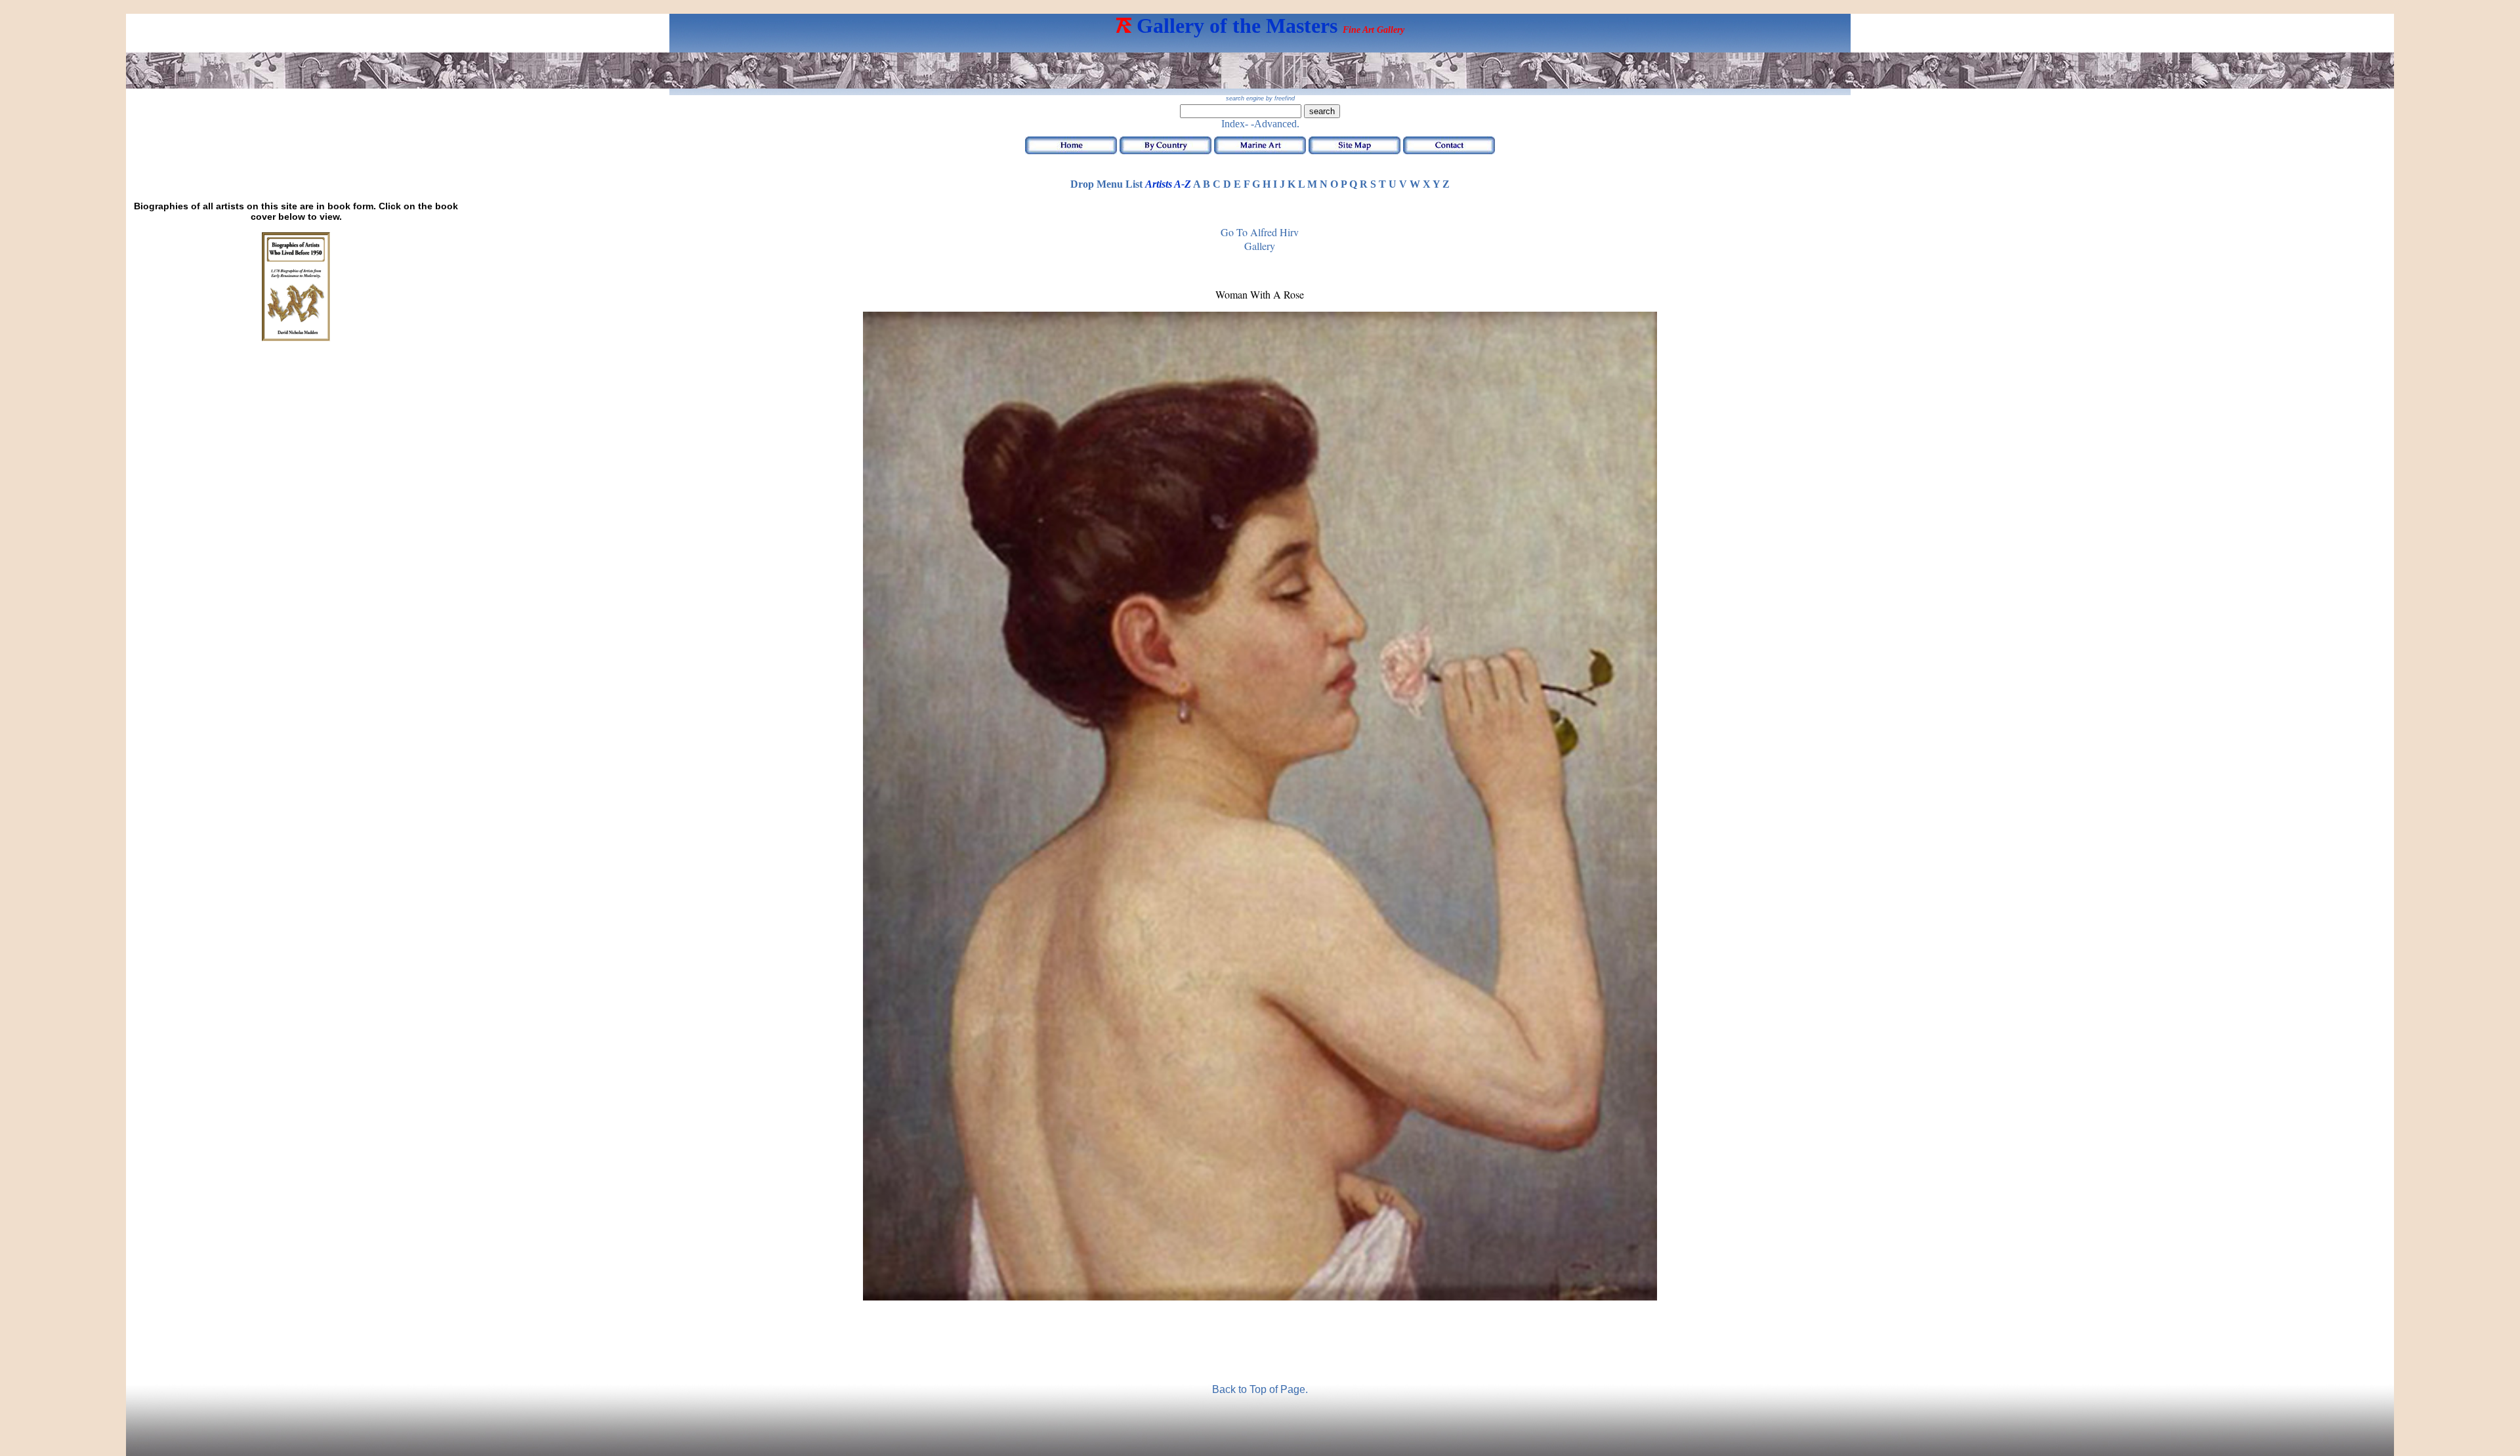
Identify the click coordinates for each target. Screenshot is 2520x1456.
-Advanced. (1275, 124)
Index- (1235, 124)
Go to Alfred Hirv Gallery (1260, 239)
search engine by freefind (1260, 98)
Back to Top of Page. (1260, 1389)
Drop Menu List (1106, 184)
